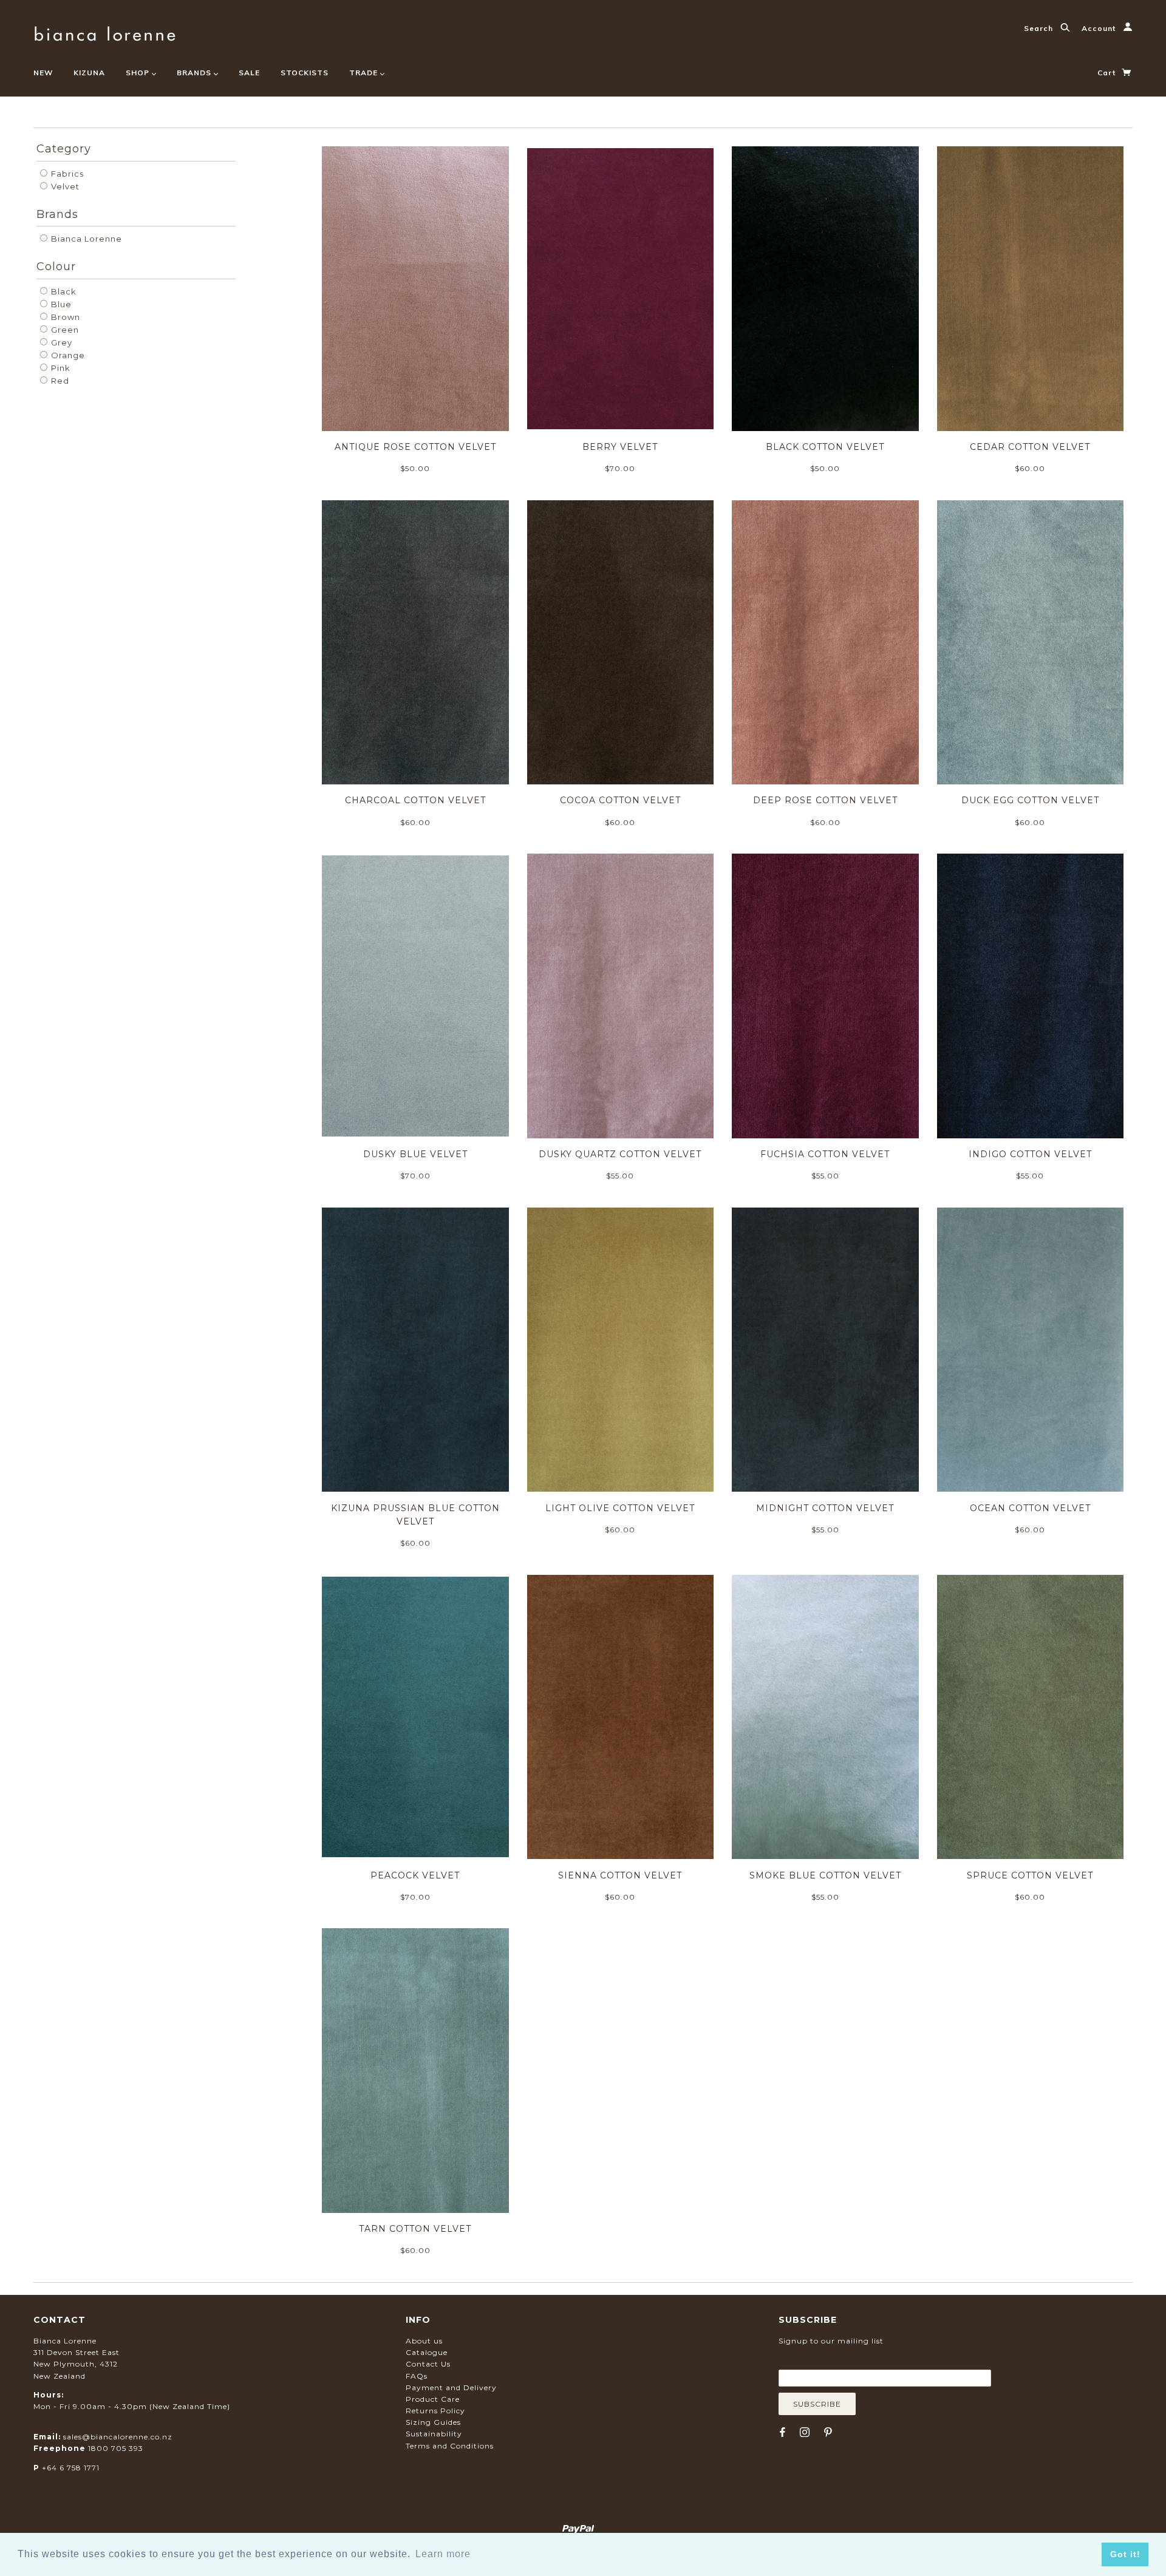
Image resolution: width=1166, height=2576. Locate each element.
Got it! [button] (1125, 2554)
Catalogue (427, 2352)
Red (59, 381)
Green (64, 330)
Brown (64, 317)
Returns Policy (435, 2411)
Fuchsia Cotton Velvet (825, 1154)
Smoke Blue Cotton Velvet (825, 1875)
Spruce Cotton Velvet (1030, 1875)
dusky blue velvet (415, 1154)
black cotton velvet (825, 447)
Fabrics (66, 174)
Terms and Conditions (450, 2446)
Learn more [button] (443, 2554)
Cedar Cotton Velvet (1030, 447)
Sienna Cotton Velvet (620, 1875)
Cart (1108, 73)
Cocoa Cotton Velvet (620, 800)
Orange (67, 355)
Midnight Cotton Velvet (825, 1508)
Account (1100, 28)
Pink (60, 368)
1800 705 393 (116, 2448)
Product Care (433, 2399)
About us (424, 2341)
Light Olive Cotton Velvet (620, 1508)
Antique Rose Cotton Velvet (415, 447)
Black (63, 291)
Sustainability (434, 2434)
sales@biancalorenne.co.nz (118, 2437)
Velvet (64, 186)
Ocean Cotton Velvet (1030, 1508)
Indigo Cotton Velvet (1030, 1154)
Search (1040, 28)
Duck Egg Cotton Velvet (1030, 800)
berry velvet (620, 447)
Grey (60, 342)
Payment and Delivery (451, 2387)
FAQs (417, 2376)
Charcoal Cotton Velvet (415, 800)
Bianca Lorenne (85, 239)
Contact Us (428, 2364)
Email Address (837, 2360)
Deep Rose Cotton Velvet (825, 800)
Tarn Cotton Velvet (415, 2229)
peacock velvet (415, 1875)
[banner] (105, 32)
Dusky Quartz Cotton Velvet (620, 1154)
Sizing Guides (433, 2422)
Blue (60, 304)
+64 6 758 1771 (71, 2468)
